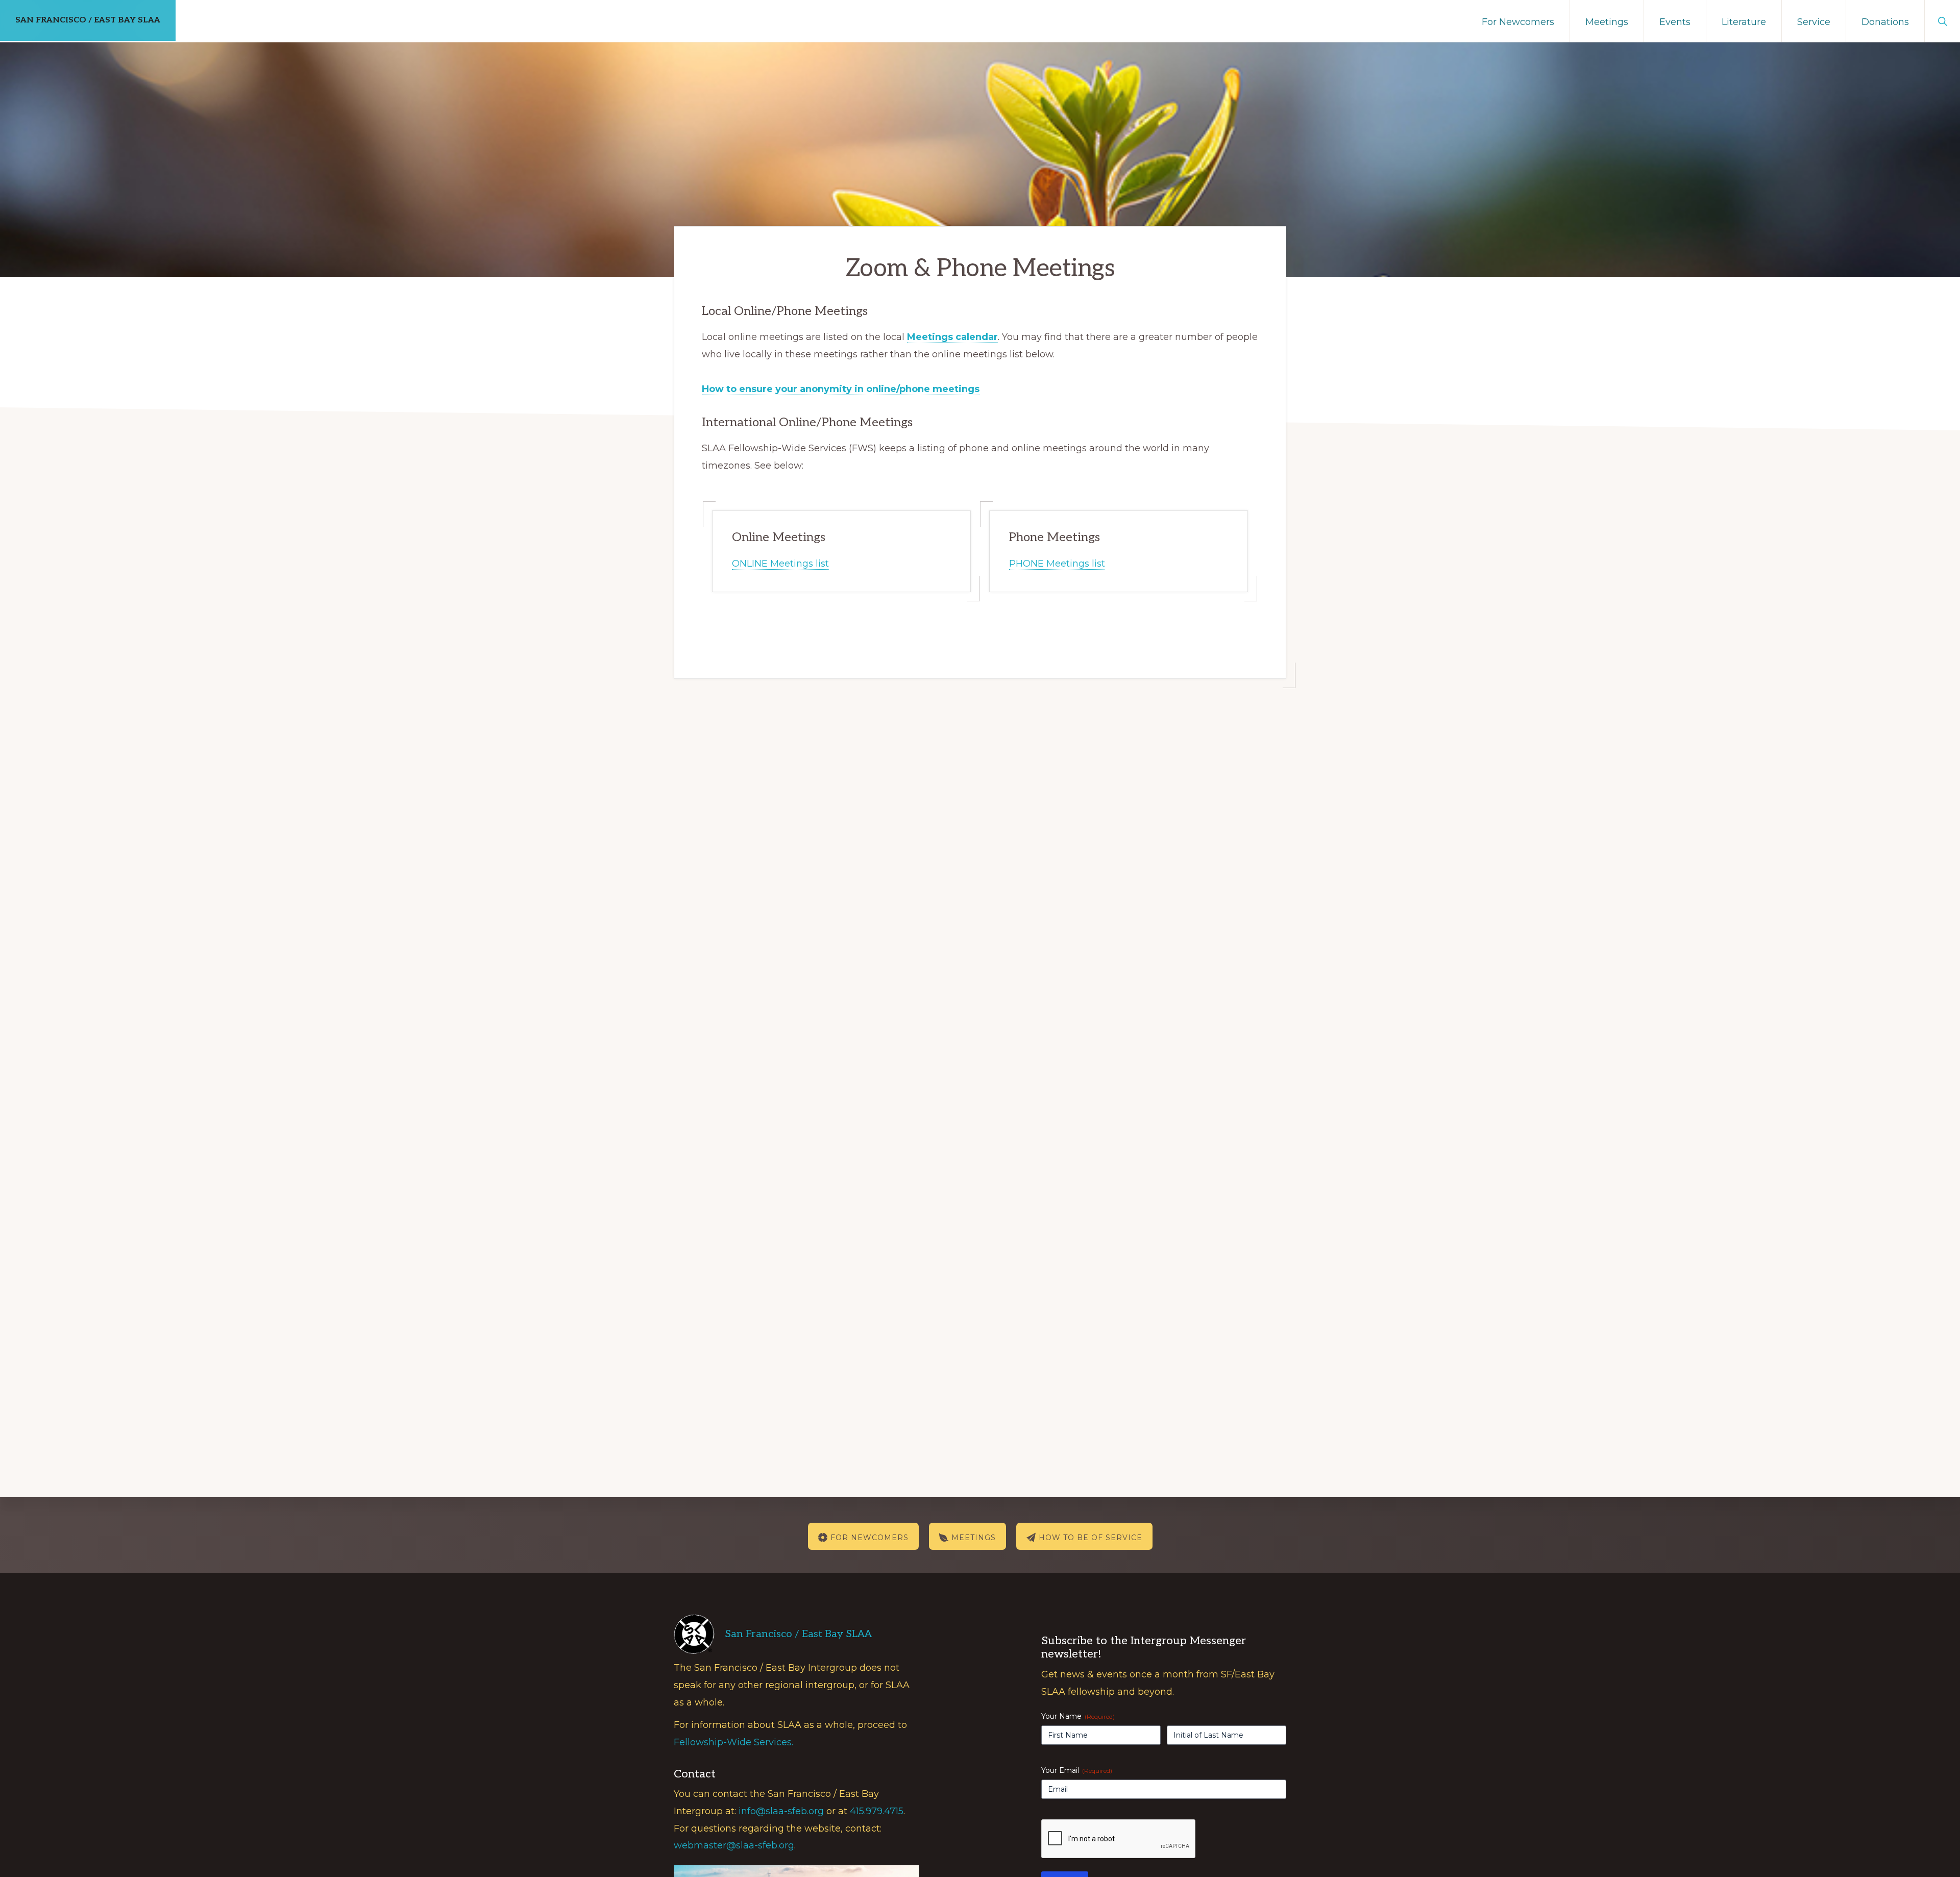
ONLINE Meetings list (780, 564)
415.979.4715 (877, 1811)
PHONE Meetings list (1057, 564)
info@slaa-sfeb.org (781, 1811)
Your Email (1077, 1770)
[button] (1942, 20)
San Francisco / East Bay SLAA (88, 20)
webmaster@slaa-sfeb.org (734, 1845)
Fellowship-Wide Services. (733, 1742)
